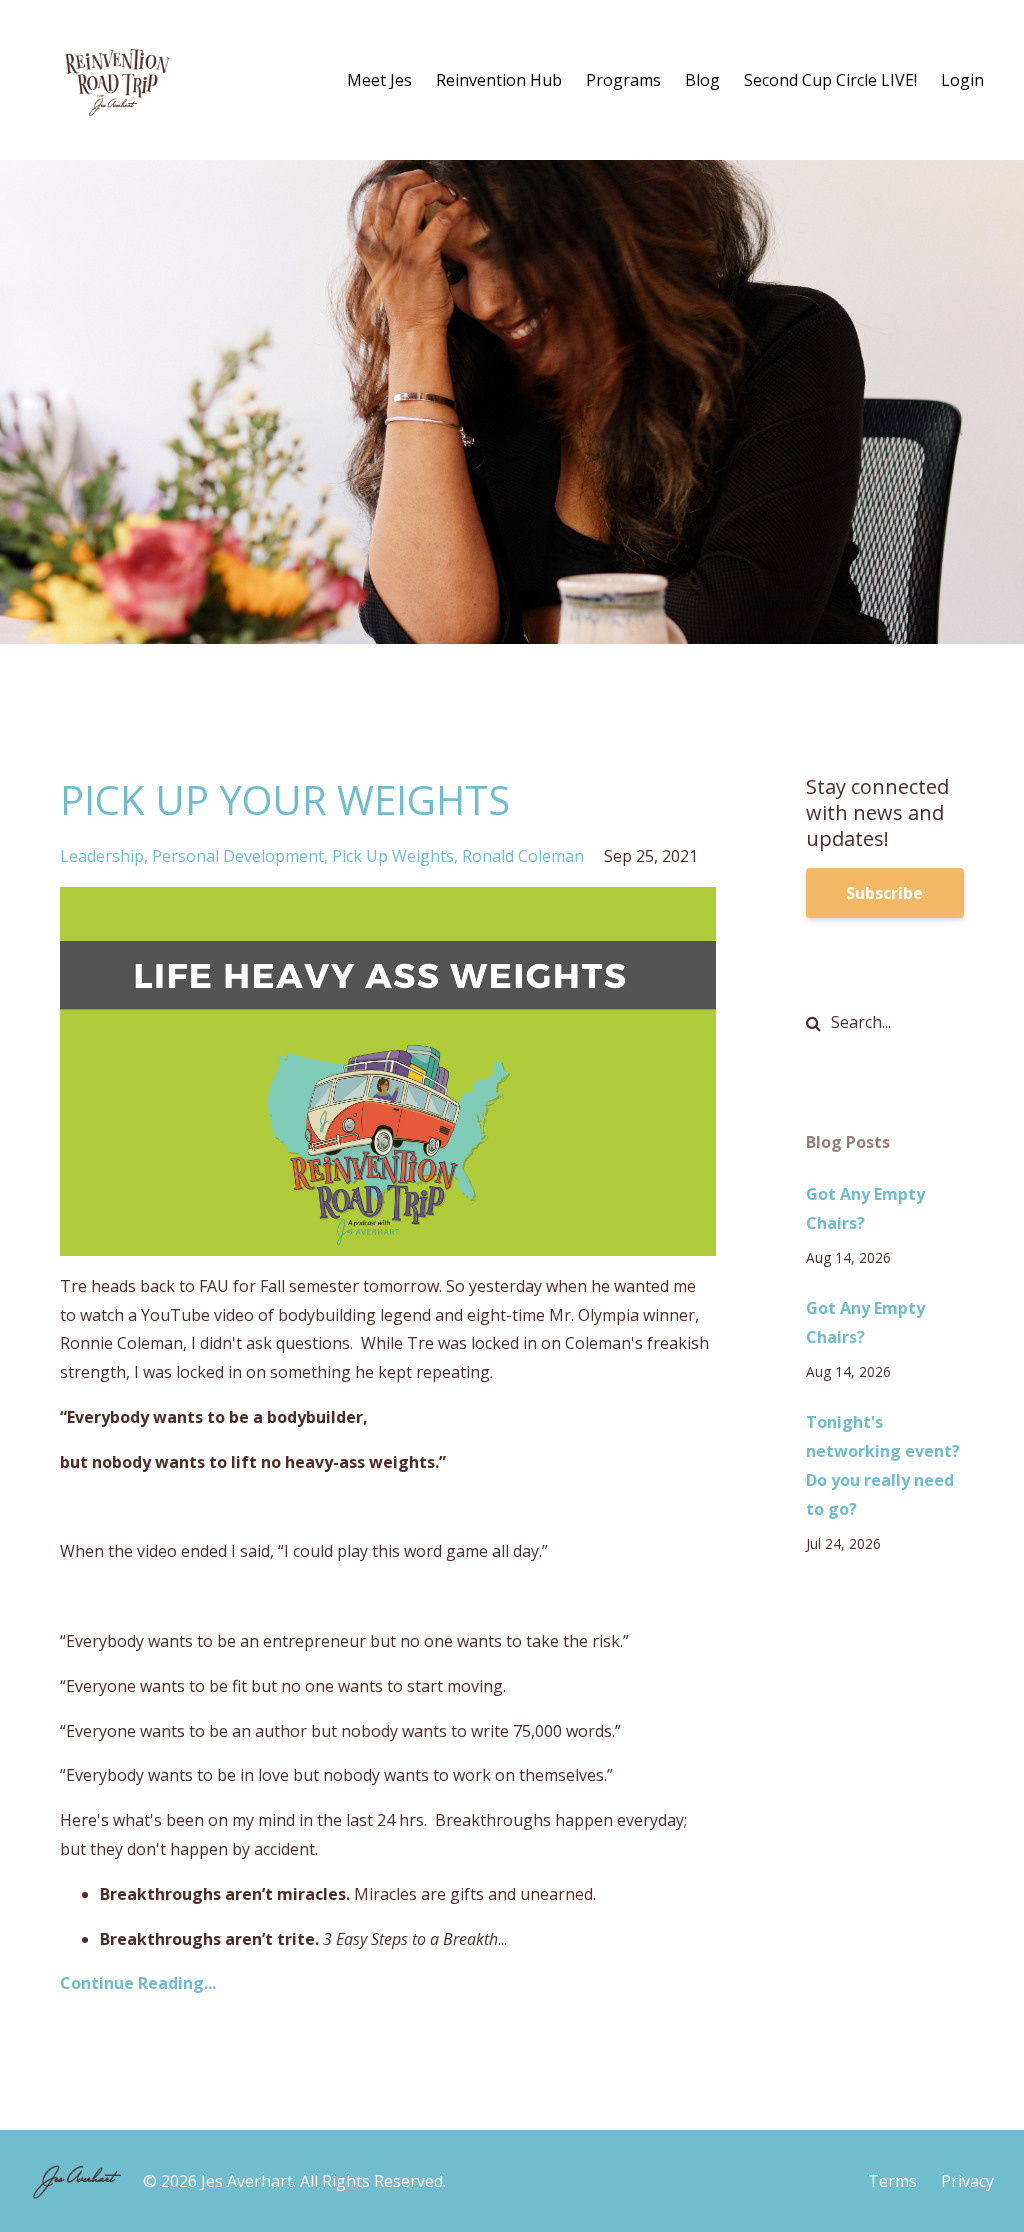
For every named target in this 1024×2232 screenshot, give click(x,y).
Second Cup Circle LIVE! (830, 80)
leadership (102, 856)
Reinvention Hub (499, 80)
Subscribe (884, 893)
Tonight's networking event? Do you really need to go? (883, 1465)
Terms (892, 2181)
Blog (702, 80)
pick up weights (393, 856)
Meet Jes (379, 80)
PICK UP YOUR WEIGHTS (285, 799)
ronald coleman (523, 856)
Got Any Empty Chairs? (865, 1208)
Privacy (967, 2181)
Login (962, 80)
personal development (238, 856)
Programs (623, 80)
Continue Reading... (138, 1983)
